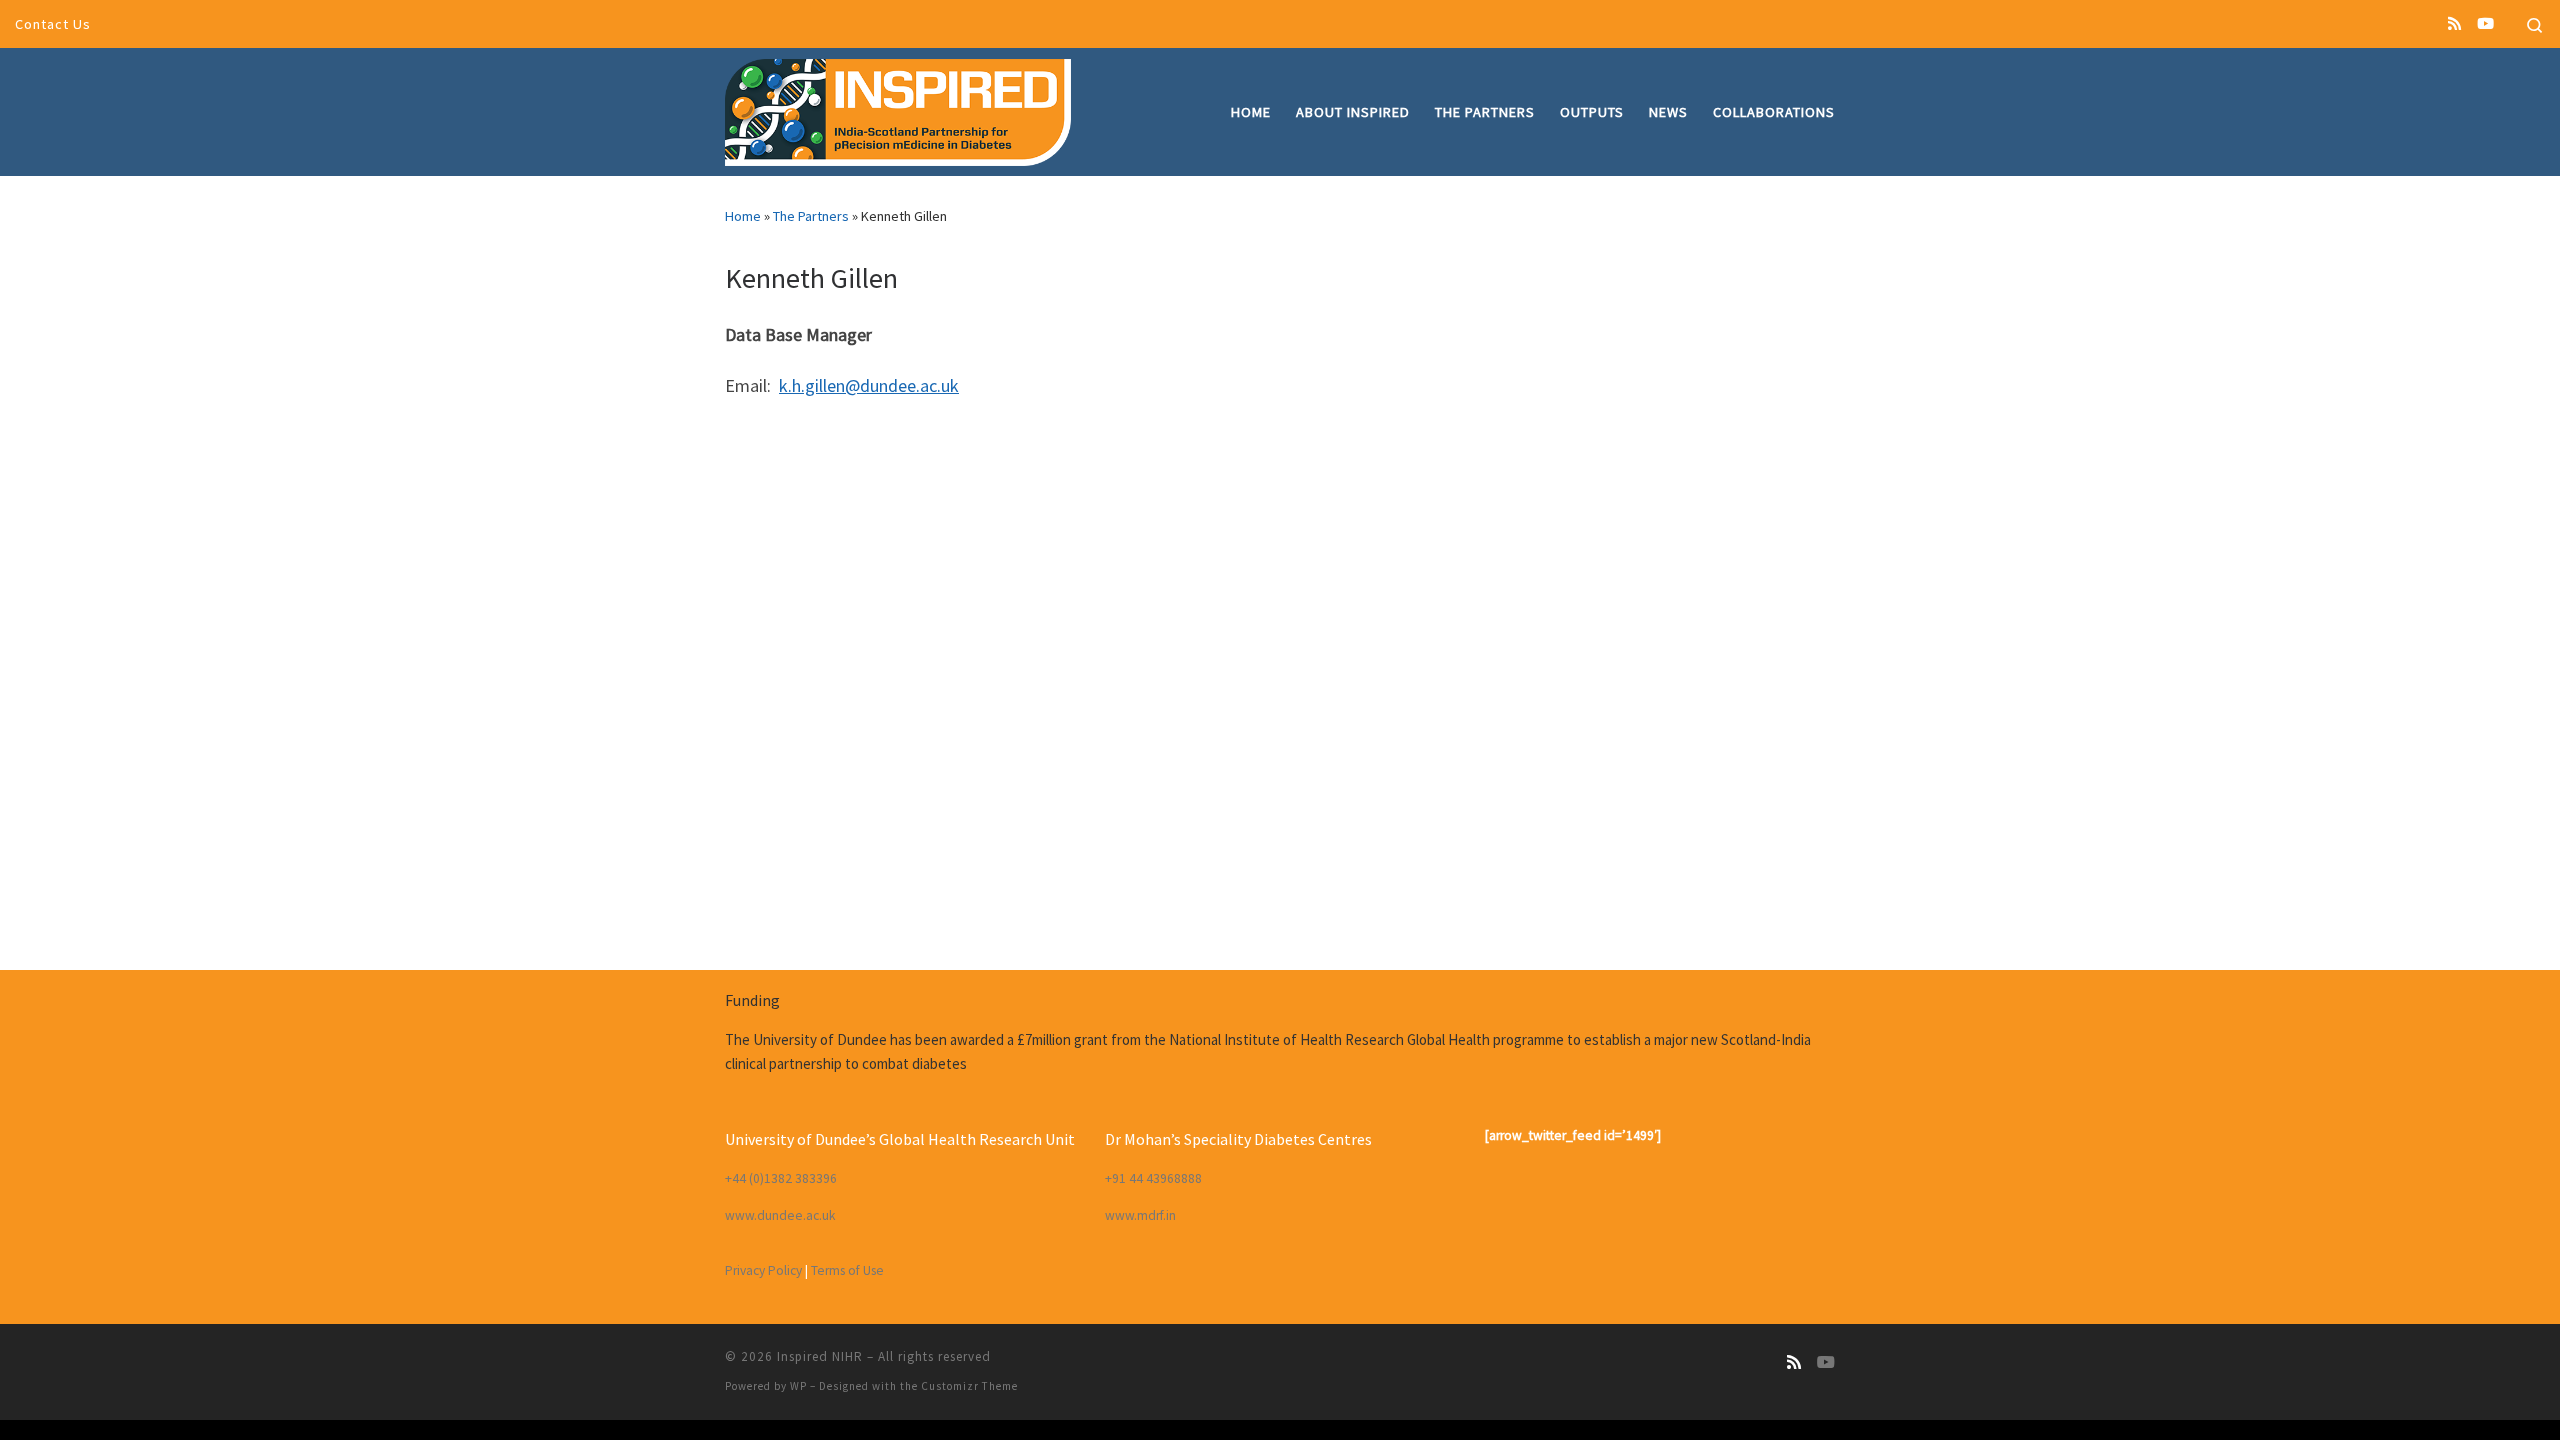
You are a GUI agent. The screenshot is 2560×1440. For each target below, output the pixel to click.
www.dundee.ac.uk (780, 1215)
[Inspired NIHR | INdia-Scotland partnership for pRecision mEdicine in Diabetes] (898, 108)
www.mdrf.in (1140, 1215)
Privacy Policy (763, 1270)
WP (798, 1386)
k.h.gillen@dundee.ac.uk (869, 385)
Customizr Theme (969, 1386)
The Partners (811, 216)
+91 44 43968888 (1153, 1178)
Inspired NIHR (820, 1356)
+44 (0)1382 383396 (781, 1178)
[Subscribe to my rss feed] (2454, 23)
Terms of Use (847, 1270)
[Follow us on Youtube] (2485, 23)
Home (743, 216)
